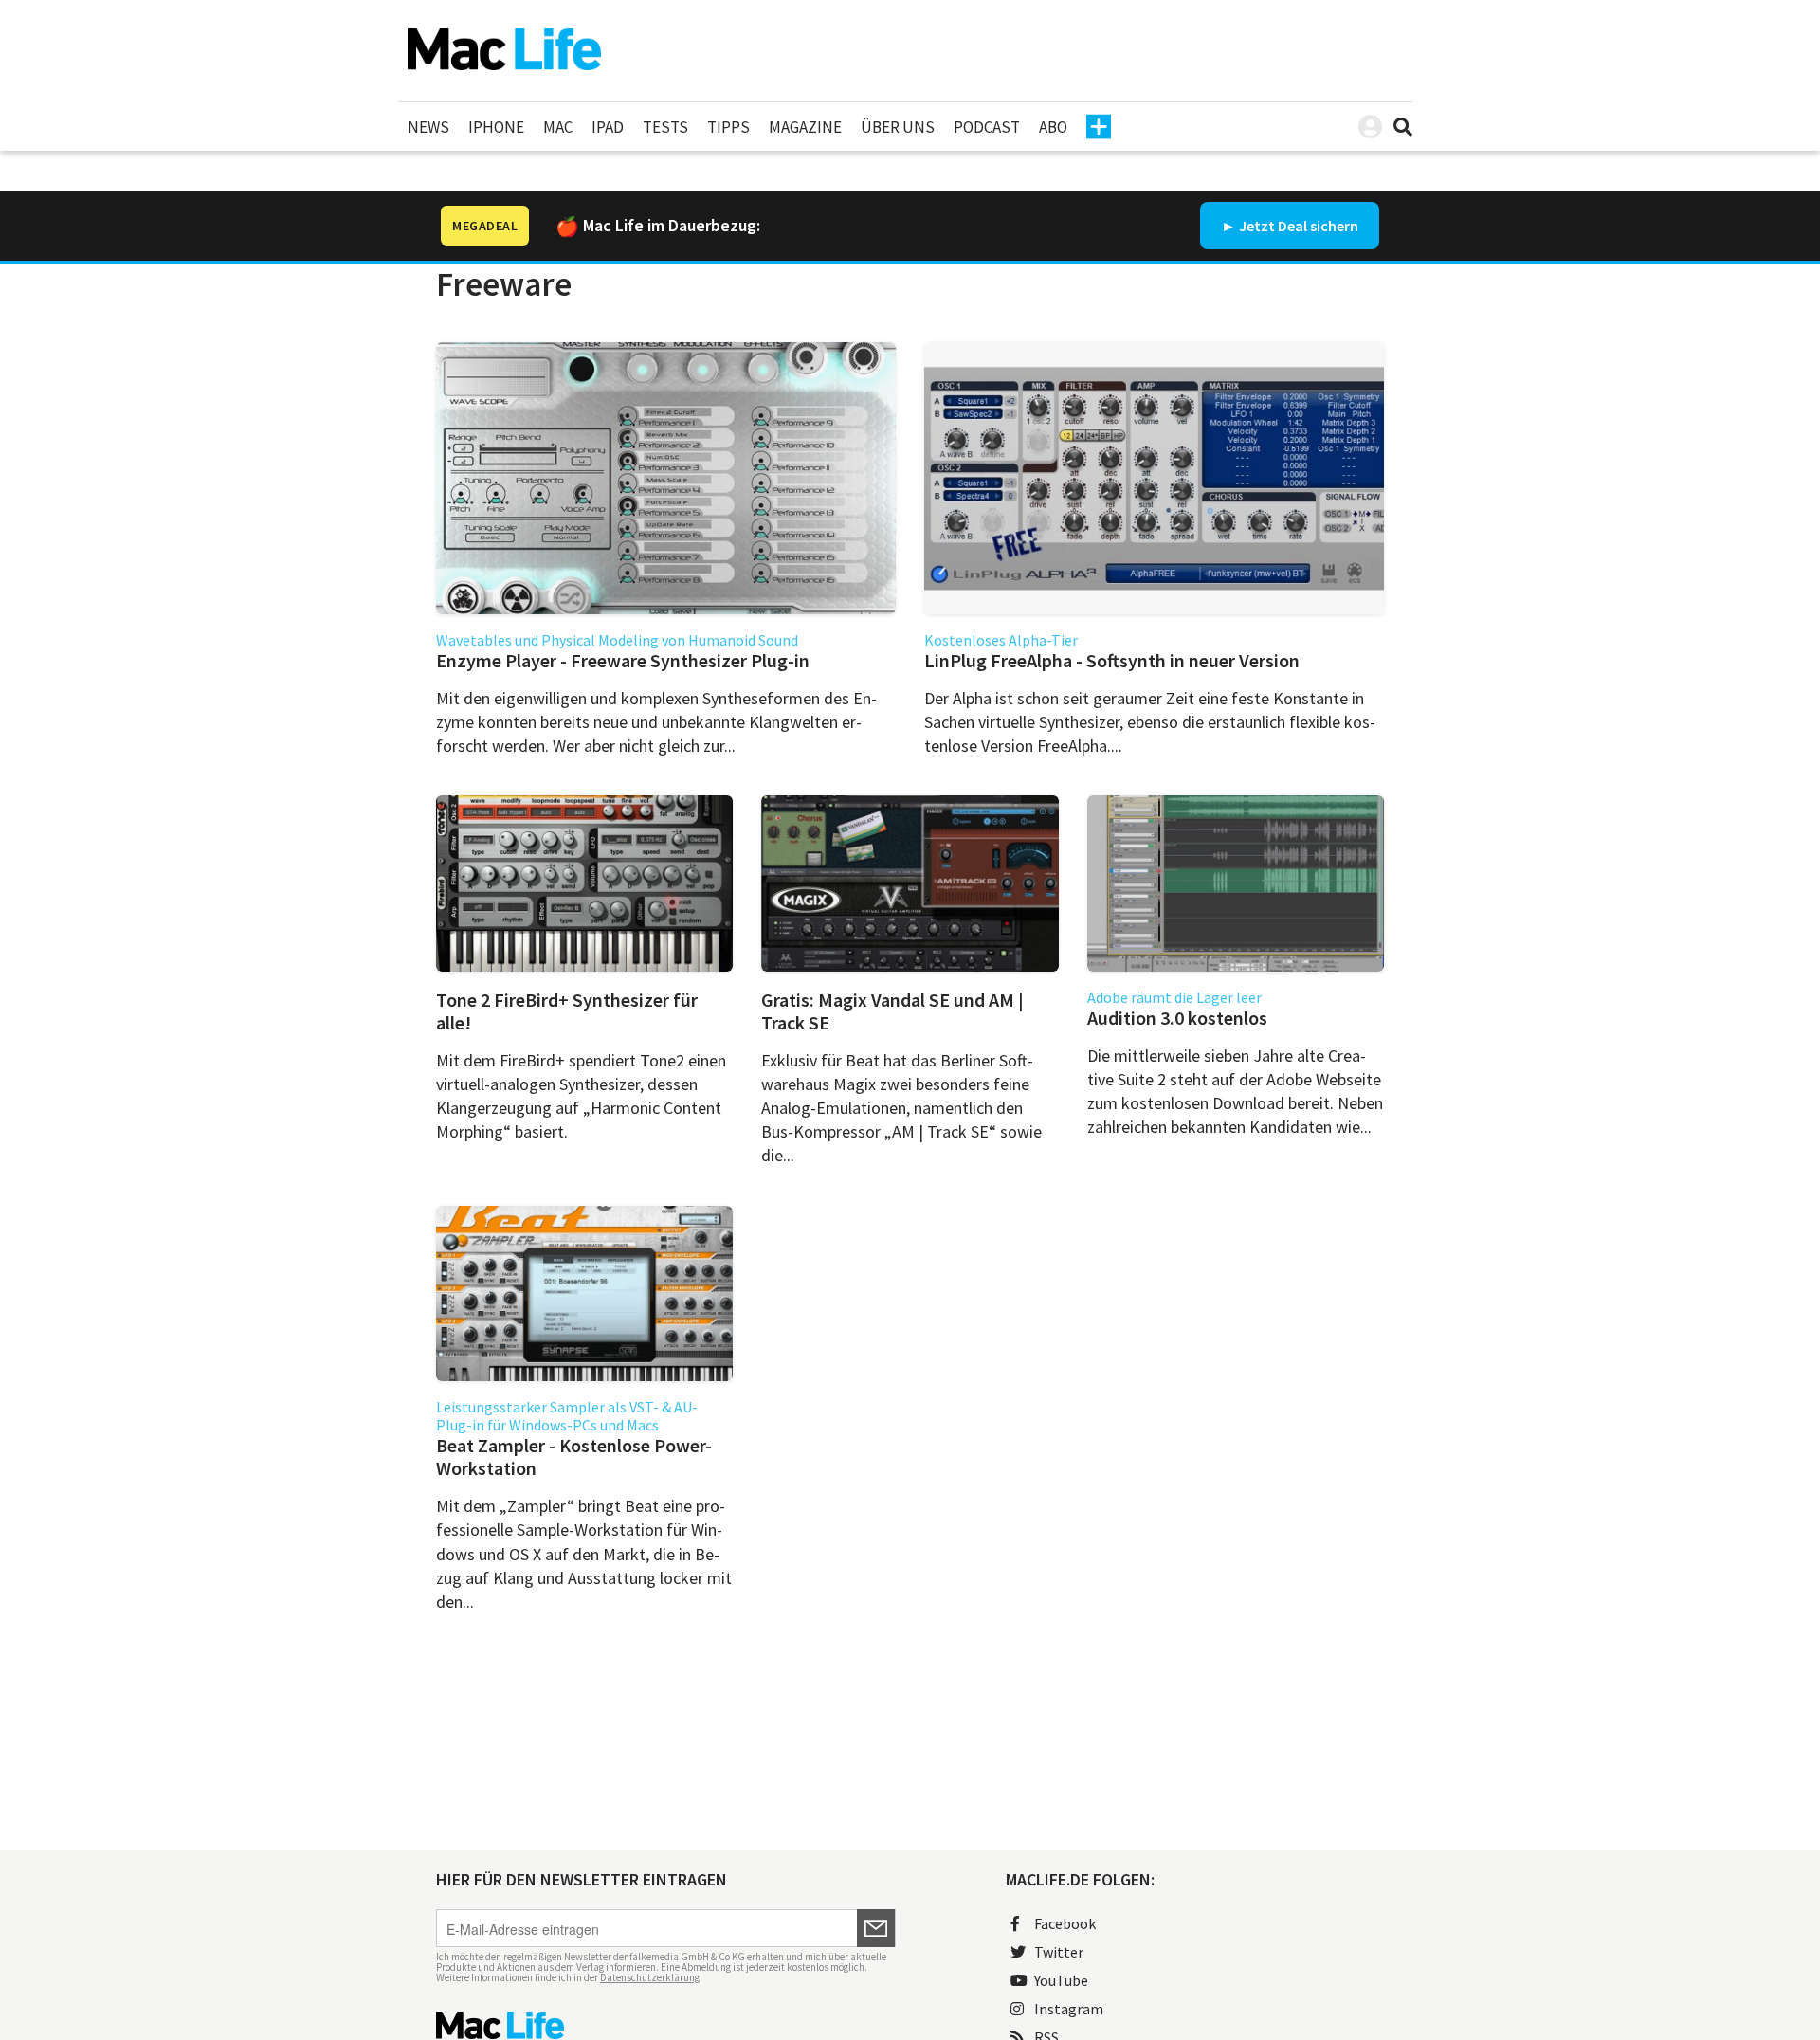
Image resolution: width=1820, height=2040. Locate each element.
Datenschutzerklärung (650, 1977)
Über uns (898, 127)
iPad (608, 127)
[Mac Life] (666, 2025)
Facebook (1065, 1923)
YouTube (1061, 1980)
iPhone (496, 127)
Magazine (805, 127)
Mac (558, 127)
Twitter (1059, 1952)
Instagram (1069, 2009)
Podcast (987, 127)
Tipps (728, 127)
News (428, 127)
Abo (1053, 127)
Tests (665, 127)
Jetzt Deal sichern (1299, 226)
